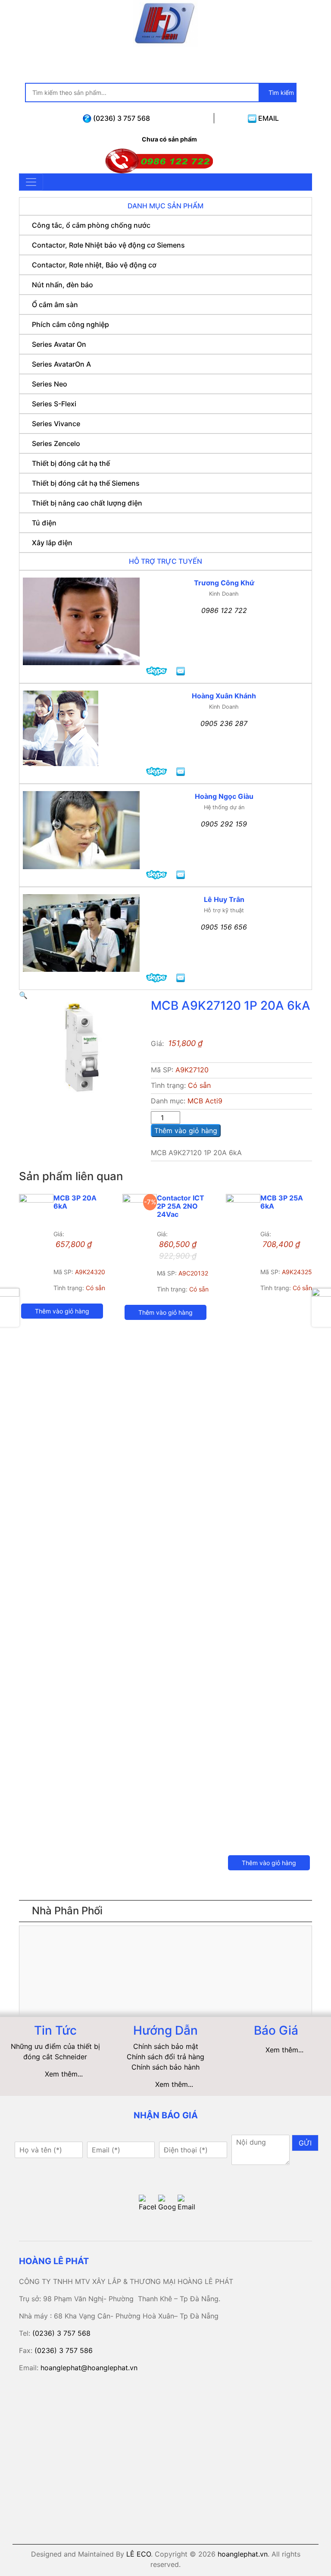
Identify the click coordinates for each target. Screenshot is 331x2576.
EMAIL (268, 118)
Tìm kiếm (280, 93)
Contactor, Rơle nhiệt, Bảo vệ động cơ (94, 265)
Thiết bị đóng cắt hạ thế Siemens (86, 483)
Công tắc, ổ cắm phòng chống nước (91, 225)
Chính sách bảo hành (165, 2067)
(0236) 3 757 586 (64, 2350)
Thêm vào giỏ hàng (186, 1131)
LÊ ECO (139, 2554)
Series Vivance (56, 424)
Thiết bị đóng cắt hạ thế (71, 463)
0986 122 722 (224, 610)
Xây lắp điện (52, 543)
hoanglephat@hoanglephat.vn (89, 2368)
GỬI (305, 2143)
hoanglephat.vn (243, 2554)
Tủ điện (44, 523)
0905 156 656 (224, 927)
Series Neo (50, 384)
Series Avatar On (59, 344)
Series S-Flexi (54, 404)
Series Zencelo (56, 443)
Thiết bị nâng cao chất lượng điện (87, 503)
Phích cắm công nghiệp (70, 324)
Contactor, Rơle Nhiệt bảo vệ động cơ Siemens (108, 245)
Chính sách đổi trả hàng (165, 2057)
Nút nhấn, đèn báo (62, 285)
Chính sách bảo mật (166, 2046)
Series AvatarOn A (61, 364)
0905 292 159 (224, 824)
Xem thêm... (64, 2074)
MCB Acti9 (205, 1101)
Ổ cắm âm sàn (55, 305)
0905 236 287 (224, 723)
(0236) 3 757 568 (121, 118)
